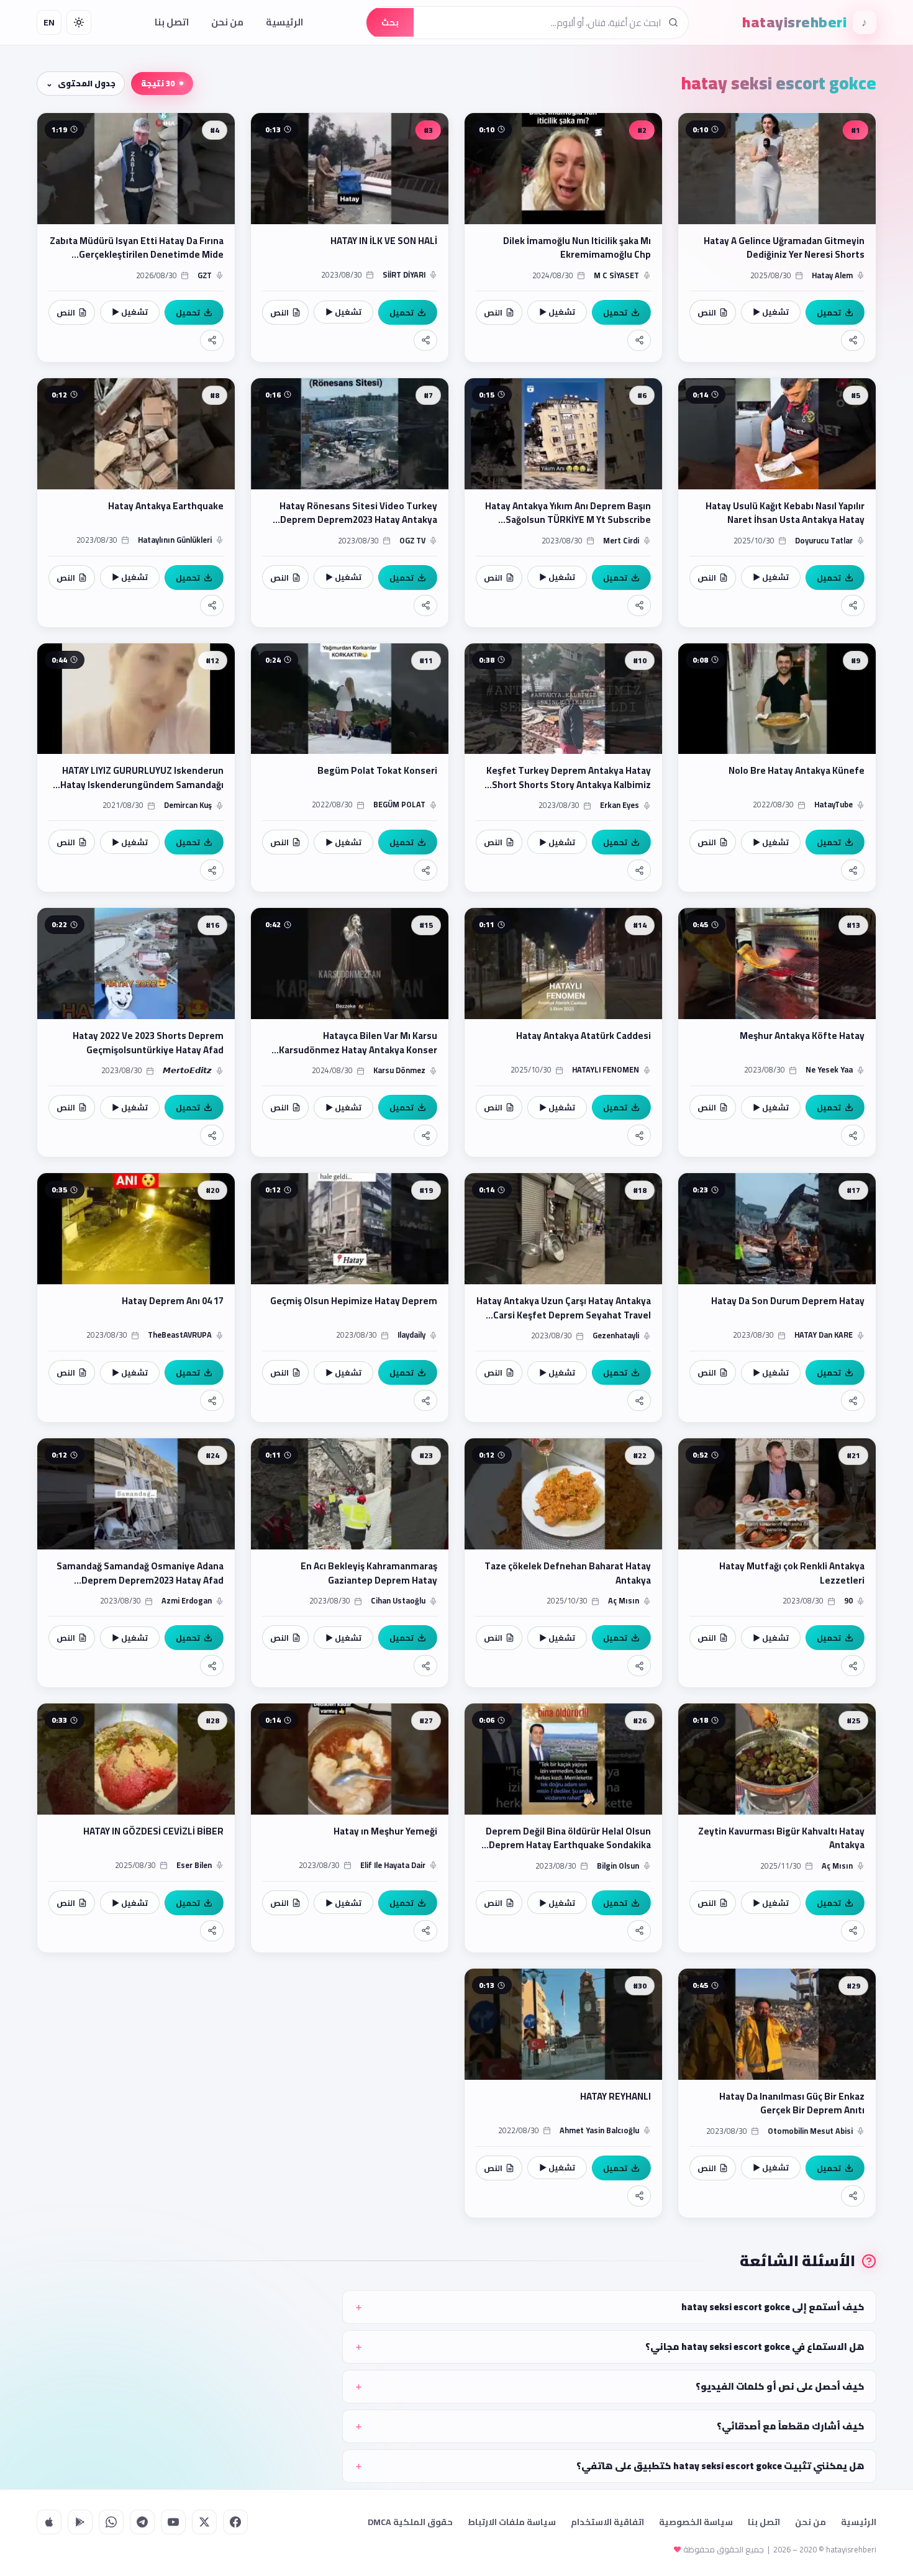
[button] (777, 238)
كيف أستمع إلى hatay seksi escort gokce (773, 2307)
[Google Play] (80, 2522)
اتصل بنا (172, 22)
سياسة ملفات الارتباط (512, 2522)
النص (707, 312)
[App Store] (49, 2522)
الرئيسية (284, 22)
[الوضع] (79, 22)
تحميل (829, 312)
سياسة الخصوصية (696, 2522)
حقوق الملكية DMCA (410, 2522)
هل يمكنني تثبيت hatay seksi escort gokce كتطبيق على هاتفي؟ (720, 2466)
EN (49, 22)
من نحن (227, 22)
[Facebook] (235, 2522)
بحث (390, 22)
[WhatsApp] (111, 2522)
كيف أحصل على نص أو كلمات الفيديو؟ (780, 2386)
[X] (204, 2522)
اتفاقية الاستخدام (607, 2522)
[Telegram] (142, 2522)
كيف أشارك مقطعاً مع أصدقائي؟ (791, 2426)
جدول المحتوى (87, 83)
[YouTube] (173, 2522)
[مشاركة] (853, 340)
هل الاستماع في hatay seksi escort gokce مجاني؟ (755, 2347)
